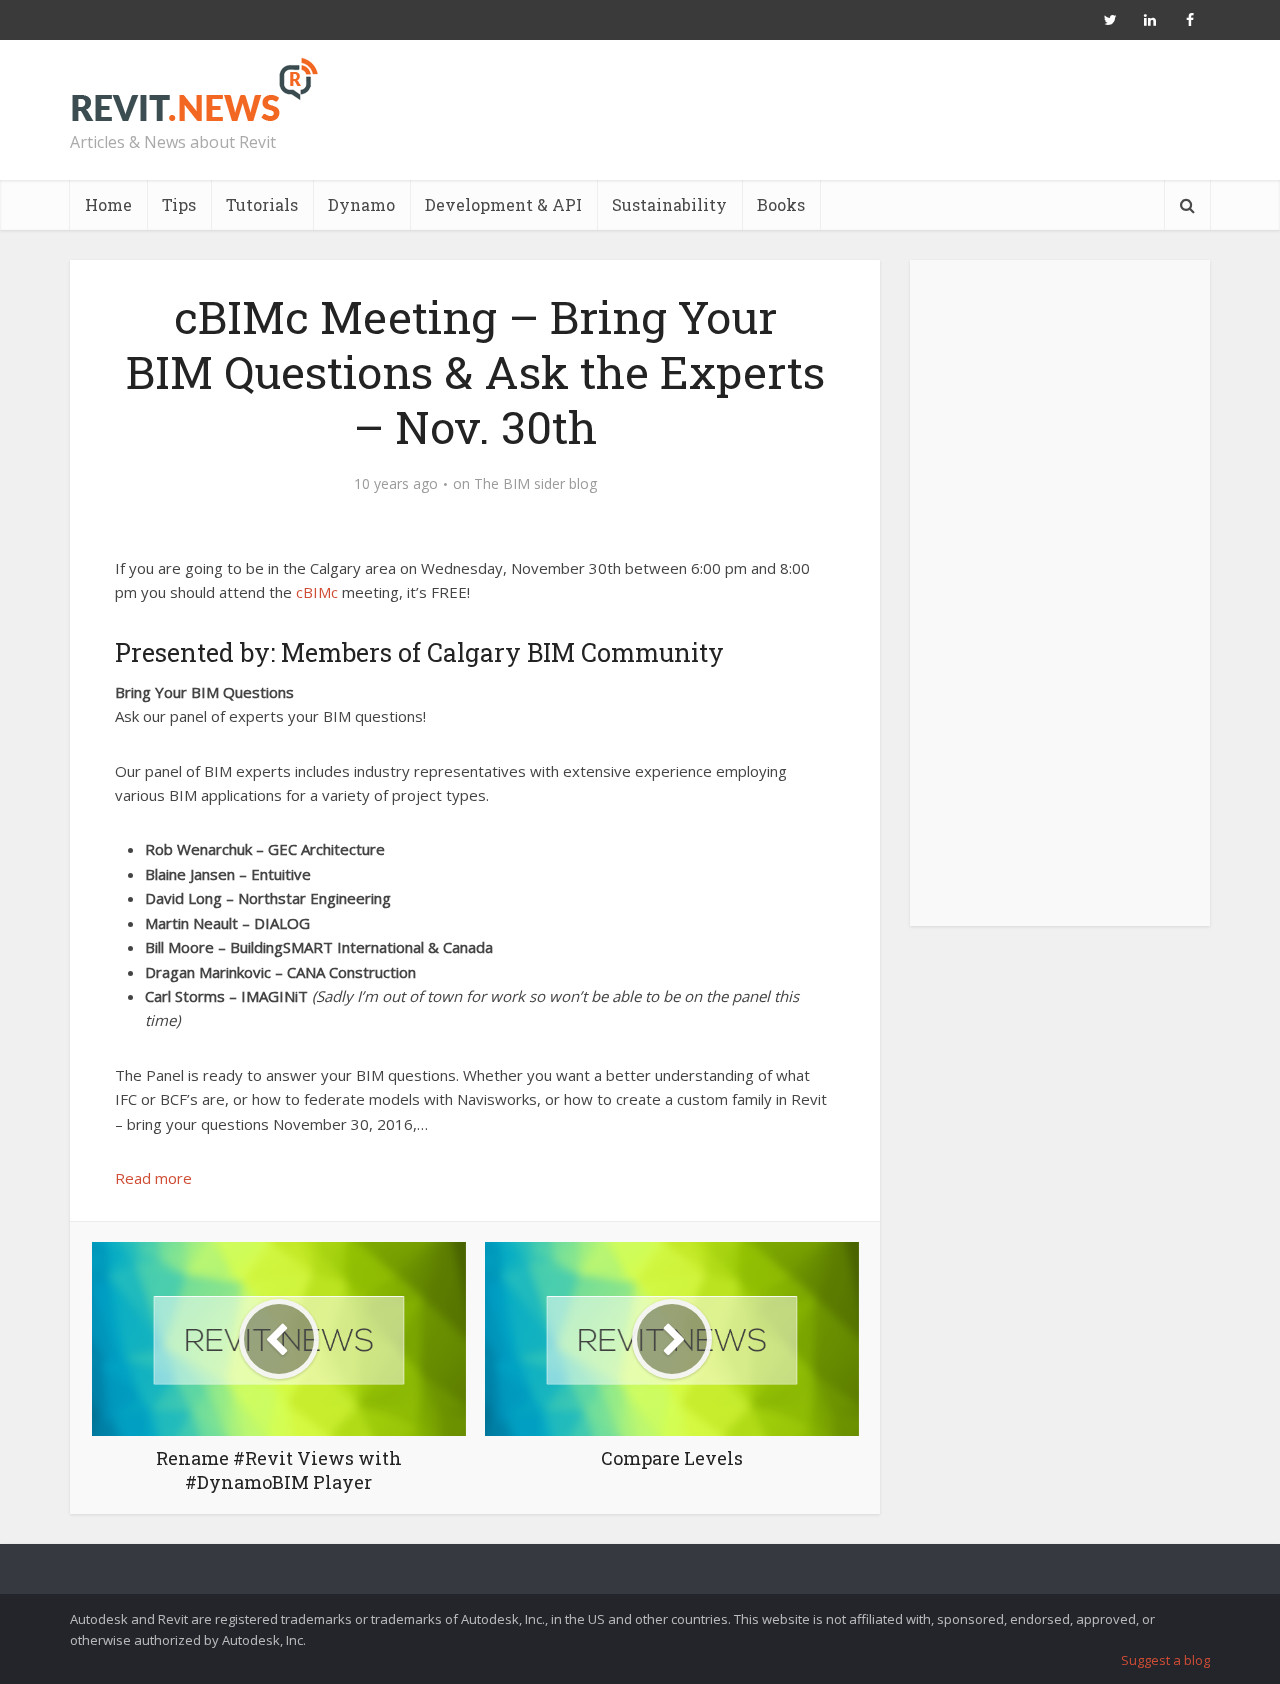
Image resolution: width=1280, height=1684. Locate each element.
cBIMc (317, 592)
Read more (153, 1178)
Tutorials (262, 204)
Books (781, 204)
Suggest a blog (1165, 1660)
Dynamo (361, 204)
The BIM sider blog (535, 484)
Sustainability (669, 204)
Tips (179, 204)
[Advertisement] (1060, 604)
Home (108, 204)
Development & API (503, 204)
